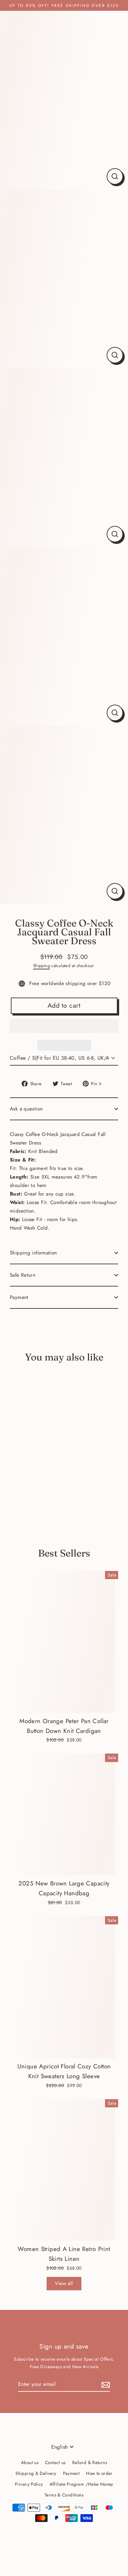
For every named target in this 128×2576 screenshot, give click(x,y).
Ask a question (26, 1109)
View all (64, 2283)
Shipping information (33, 1253)
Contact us (55, 2462)
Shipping (42, 966)
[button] (64, 1026)
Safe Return (23, 1275)
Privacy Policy (29, 2484)
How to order (99, 2473)
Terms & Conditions (64, 2495)
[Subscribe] (105, 2384)
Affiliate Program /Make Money (81, 2484)
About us (30, 2462)
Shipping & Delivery (36, 2473)
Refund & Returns (90, 2462)
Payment (19, 1297)
